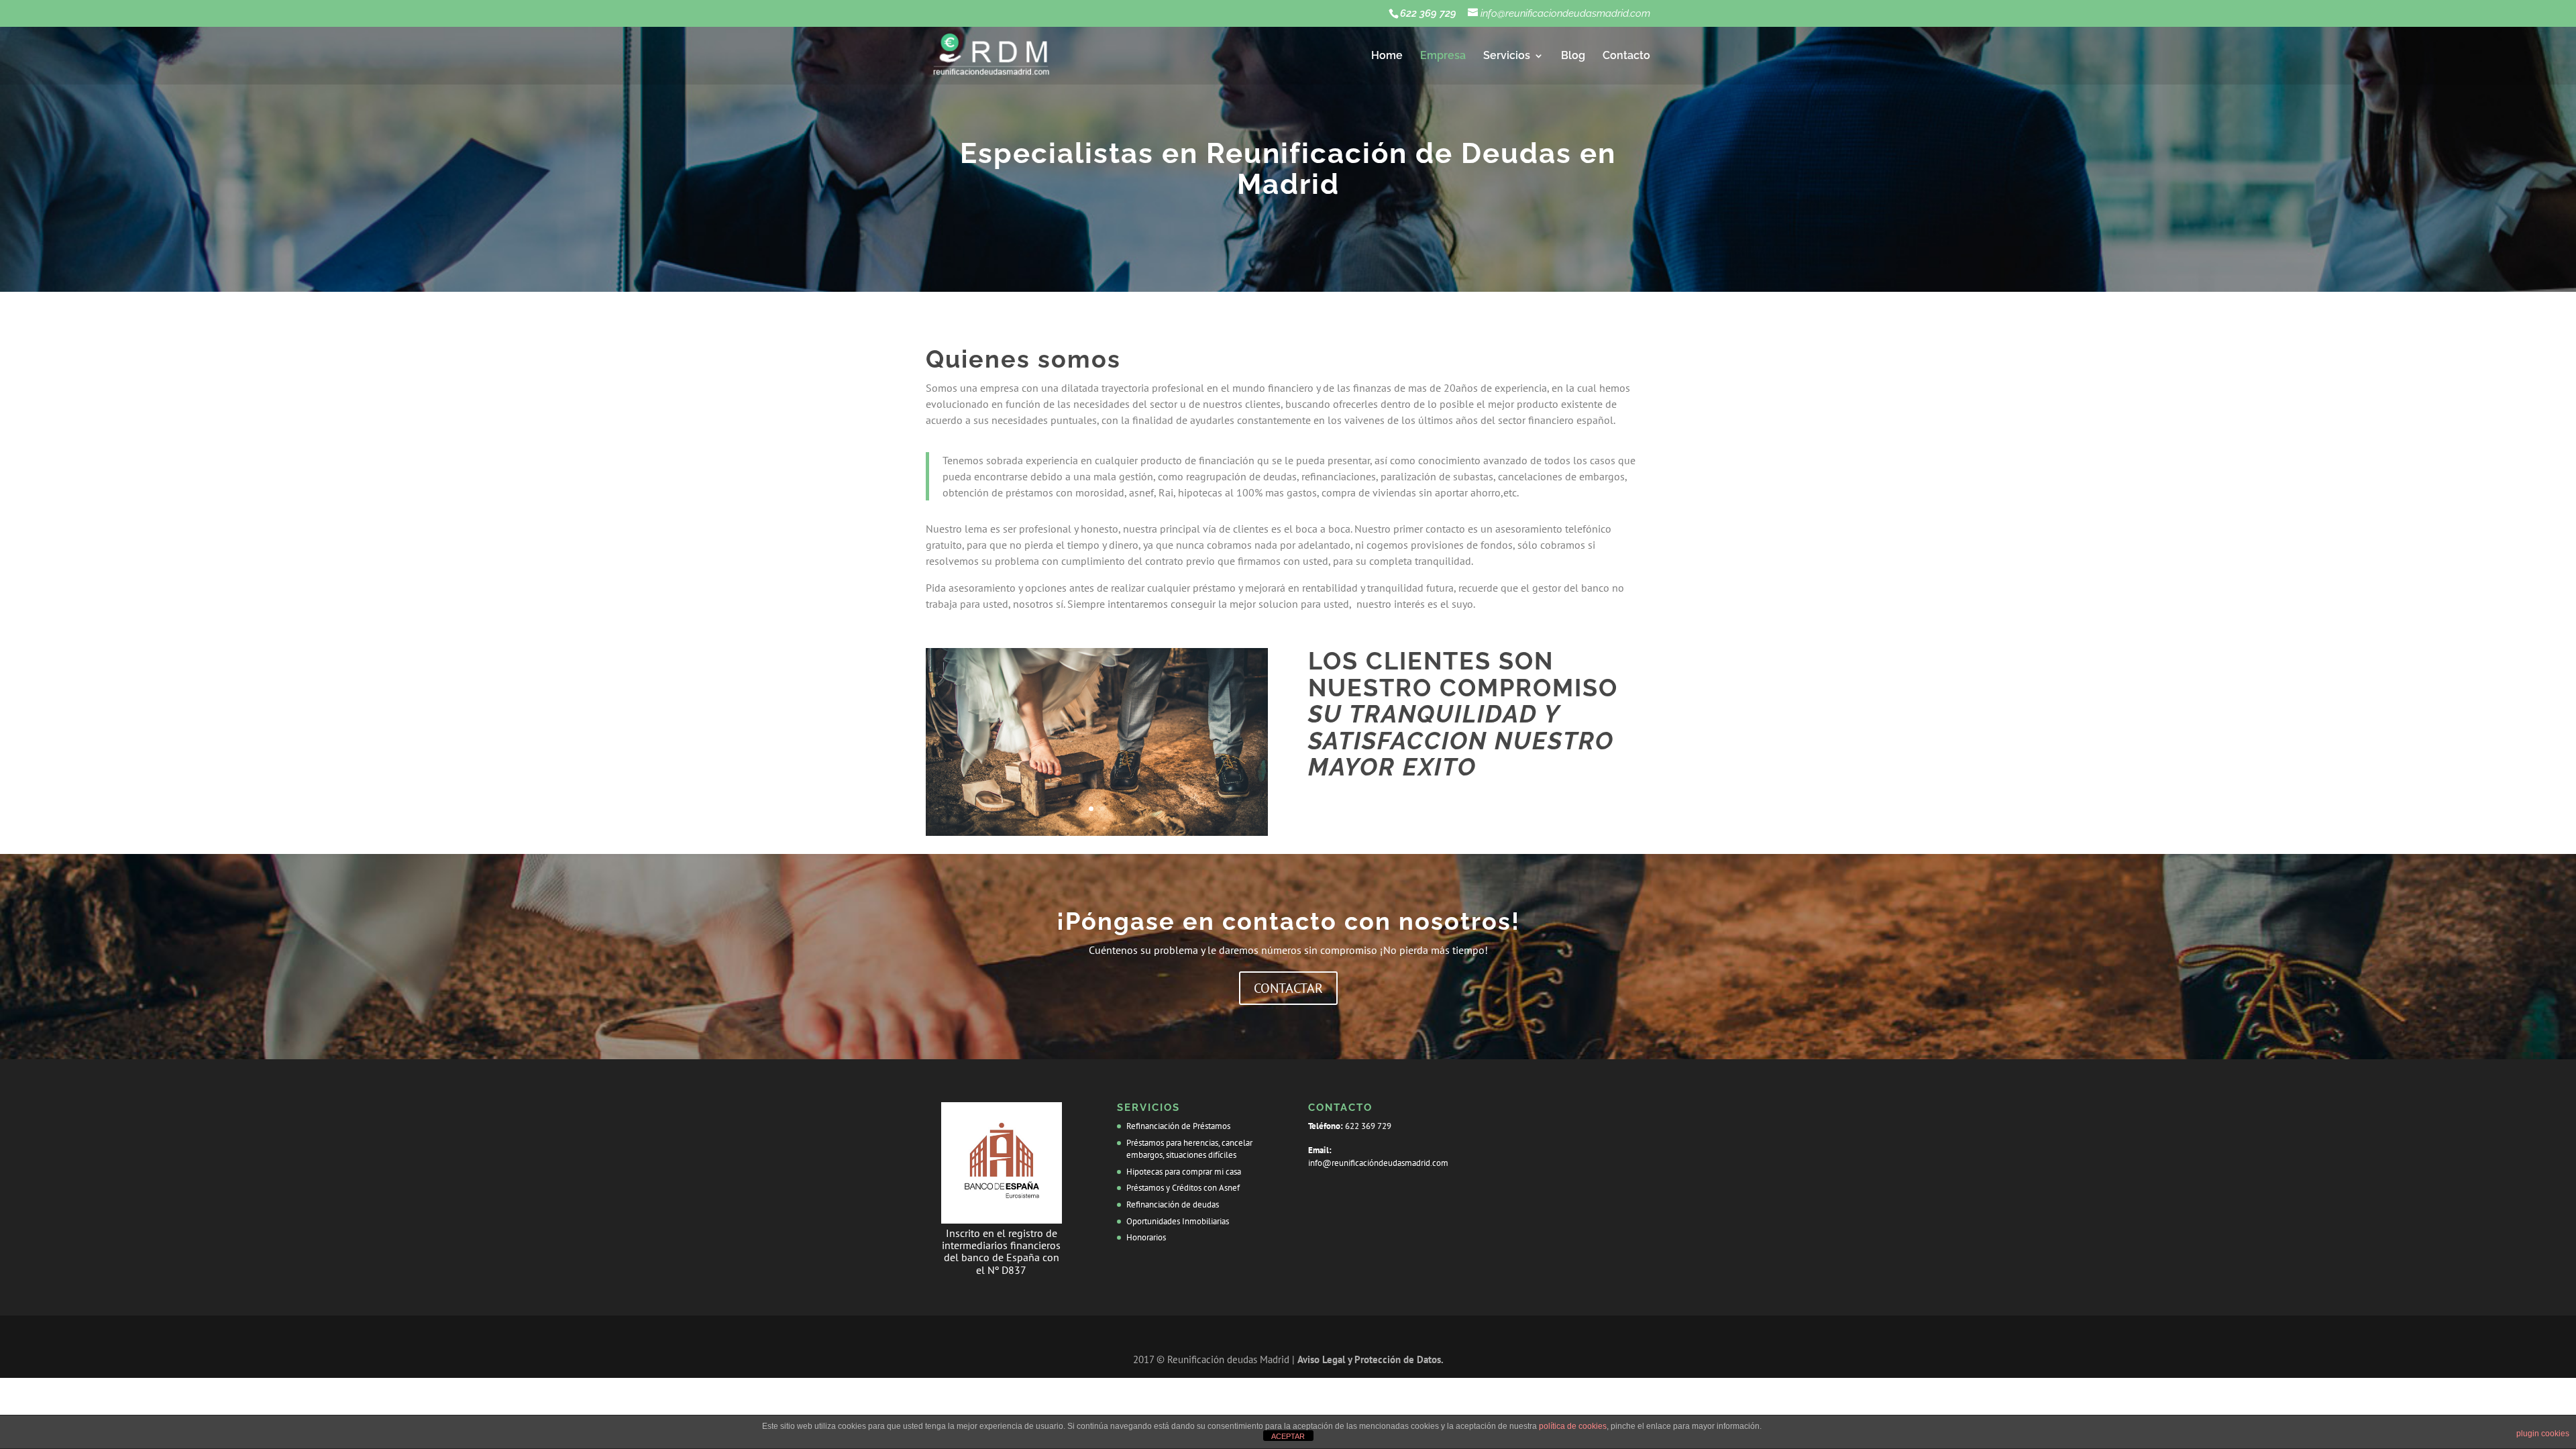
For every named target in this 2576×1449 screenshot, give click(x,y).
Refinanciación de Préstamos (1178, 1126)
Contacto (1626, 56)
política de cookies (1573, 1426)
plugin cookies (2543, 1434)
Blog (1573, 56)
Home (1387, 56)
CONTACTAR (1288, 988)
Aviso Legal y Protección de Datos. (1371, 1359)
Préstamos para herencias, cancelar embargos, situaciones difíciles (1189, 1149)
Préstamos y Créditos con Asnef (1183, 1188)
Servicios (1507, 56)
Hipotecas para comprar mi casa (1184, 1172)
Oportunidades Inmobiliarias (1178, 1221)
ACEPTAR (1288, 1436)
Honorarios (1146, 1237)
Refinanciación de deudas (1173, 1204)
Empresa (1443, 56)
